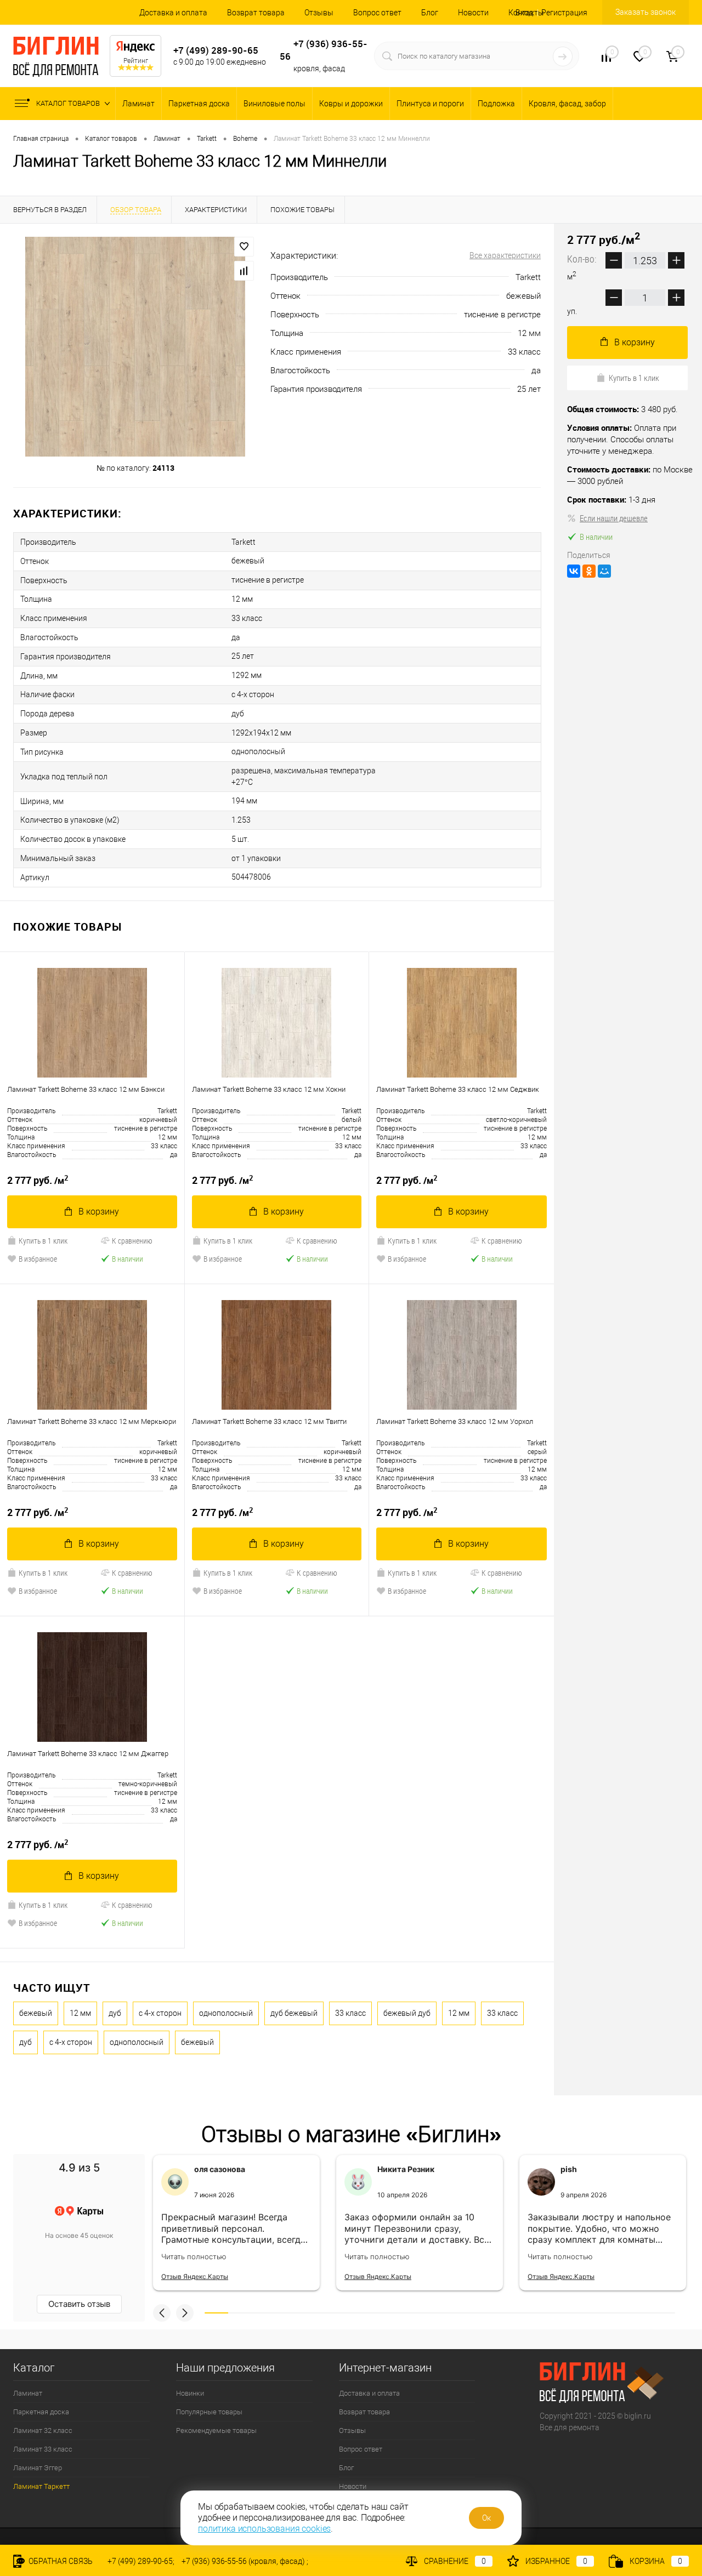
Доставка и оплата (173, 13)
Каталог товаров (69, 103)
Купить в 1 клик (43, 1241)
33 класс (350, 2013)
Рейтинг (136, 61)
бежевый (36, 2013)
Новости (473, 13)
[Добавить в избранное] (244, 247)
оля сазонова (220, 2169)
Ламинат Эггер (38, 2468)
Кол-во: (583, 259)
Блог (430, 13)
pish (569, 2169)
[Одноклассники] (589, 571)
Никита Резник (406, 2169)
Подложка (496, 104)
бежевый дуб (407, 2013)
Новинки (190, 2393)
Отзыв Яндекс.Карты (195, 2276)
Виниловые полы (274, 104)
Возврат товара (256, 13)
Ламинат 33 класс (43, 2449)
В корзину (99, 1212)
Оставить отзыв (79, 2304)
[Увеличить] (135, 347)
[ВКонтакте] (574, 571)
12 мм (80, 2013)
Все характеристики (505, 255)
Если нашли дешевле (614, 518)
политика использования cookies (264, 2529)
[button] (162, 2313)
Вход (524, 13)
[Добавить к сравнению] (244, 271)
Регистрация (564, 13)
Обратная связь (60, 2561)
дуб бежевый (294, 2013)
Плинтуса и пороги (430, 104)
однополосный (226, 2013)
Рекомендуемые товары (216, 2430)
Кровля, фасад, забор (567, 104)
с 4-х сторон (160, 2013)
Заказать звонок (646, 12)
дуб (115, 2013)
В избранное (38, 1259)
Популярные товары (209, 2412)
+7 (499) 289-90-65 (216, 50)
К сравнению (132, 1241)
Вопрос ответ (377, 13)
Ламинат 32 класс (43, 2430)
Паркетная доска (199, 104)
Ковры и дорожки (351, 104)
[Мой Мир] (604, 571)
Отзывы (319, 13)
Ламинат (138, 104)
